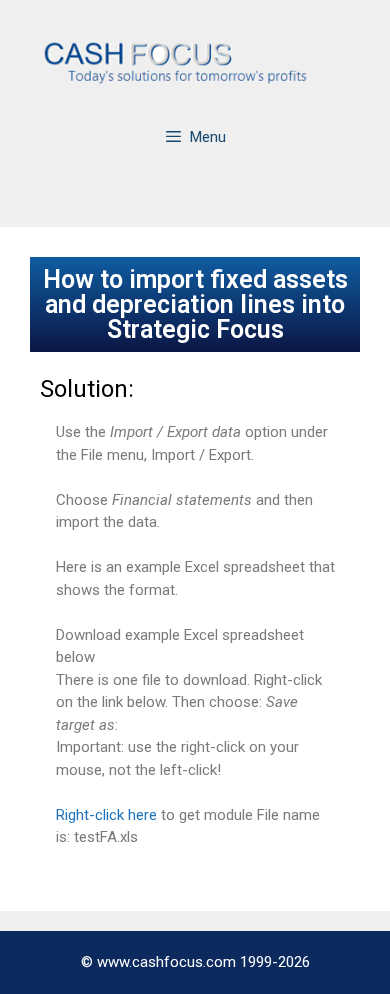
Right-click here (106, 815)
